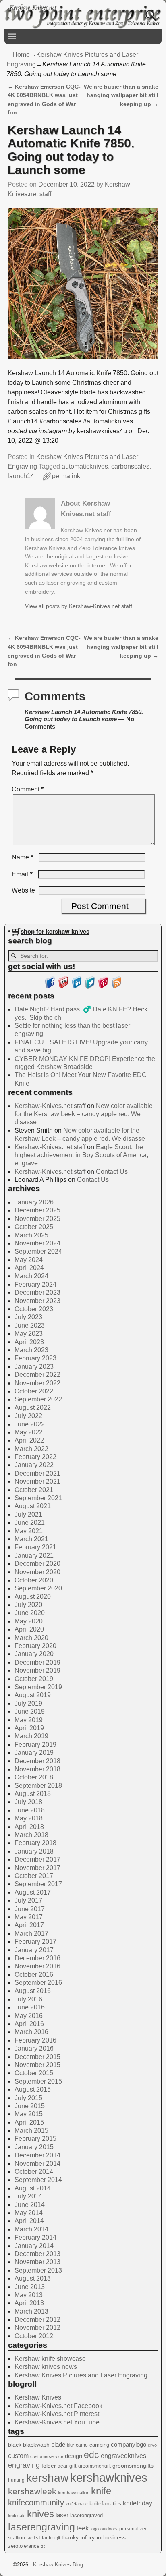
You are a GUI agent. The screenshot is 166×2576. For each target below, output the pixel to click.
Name (23, 857)
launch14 (21, 476)
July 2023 (28, 1317)
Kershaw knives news (46, 2367)
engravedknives (123, 2456)
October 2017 (34, 1876)
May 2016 (29, 2016)
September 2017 (38, 1884)
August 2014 (33, 2188)
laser (62, 2515)
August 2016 (33, 1991)
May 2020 (29, 1621)
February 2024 (35, 1284)
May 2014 (29, 2213)
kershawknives (109, 2477)
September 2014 (38, 2180)
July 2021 (28, 1514)
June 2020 (30, 1613)
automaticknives (85, 466)
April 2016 (29, 2024)
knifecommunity (36, 2502)
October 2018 (34, 1777)
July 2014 (28, 2196)
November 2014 (37, 2164)
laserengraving (41, 2527)
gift (73, 2466)
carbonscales (130, 466)
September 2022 (38, 1399)
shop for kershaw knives (55, 932)
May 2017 (29, 1917)
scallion (17, 2538)
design (74, 2456)
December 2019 (37, 1662)
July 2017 (28, 1900)
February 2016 (35, 2040)
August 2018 (33, 1794)
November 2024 (37, 1243)
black (15, 2445)
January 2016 (34, 2048)
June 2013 (30, 2287)
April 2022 (29, 1440)
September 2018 (38, 1786)
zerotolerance (24, 2546)
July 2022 (28, 1416)
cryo (152, 2445)
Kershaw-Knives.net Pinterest (57, 2414)
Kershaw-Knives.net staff (50, 1106)
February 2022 (35, 1457)
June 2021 (30, 1523)
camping (99, 2445)
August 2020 (33, 1597)
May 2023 (29, 1334)
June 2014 (30, 2205)
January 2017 (34, 1950)
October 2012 (34, 2336)
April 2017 (29, 1925)
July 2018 (28, 1802)
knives (40, 2514)
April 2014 (29, 2221)
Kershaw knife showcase (50, 2359)
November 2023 (37, 1301)
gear (63, 2466)
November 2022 (37, 1383)
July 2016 (28, 1999)
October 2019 (34, 1679)
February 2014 (35, 2237)
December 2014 (37, 2155)
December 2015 (37, 2057)
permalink (66, 476)
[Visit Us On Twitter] (90, 987)
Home (21, 55)
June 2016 (30, 2007)
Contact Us (112, 1172)
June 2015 (30, 2106)
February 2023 (35, 1358)
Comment (28, 789)
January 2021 (34, 1556)
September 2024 (38, 1251)
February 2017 (35, 1942)
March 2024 (31, 1276)
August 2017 (33, 1892)
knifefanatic (77, 2504)
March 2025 (31, 1235)
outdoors (109, 2529)
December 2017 (37, 1859)
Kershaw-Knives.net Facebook (58, 2406)
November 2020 (37, 1572)
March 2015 (31, 2131)
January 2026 (34, 1202)
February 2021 (35, 1547)
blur (71, 2445)
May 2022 (29, 1432)
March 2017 (31, 1934)
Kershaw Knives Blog (58, 2565)
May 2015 (29, 2114)
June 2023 (30, 1325)
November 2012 (37, 2328)
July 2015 (28, 2098)
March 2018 (31, 1835)
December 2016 (37, 1958)
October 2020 (34, 1580)
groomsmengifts (133, 2466)
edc (91, 2455)
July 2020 (28, 1605)
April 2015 (29, 2122)
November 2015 (37, 2065)
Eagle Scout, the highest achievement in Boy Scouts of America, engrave (81, 1155)
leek (83, 2528)
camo (82, 2445)
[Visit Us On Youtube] (63, 987)
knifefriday (138, 2503)
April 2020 (29, 1629)
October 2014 (34, 2172)
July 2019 (28, 1703)
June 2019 (30, 1711)
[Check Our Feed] (116, 987)
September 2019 (38, 1687)
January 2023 (34, 1367)
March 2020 (31, 1638)
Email (22, 874)
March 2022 (31, 1449)
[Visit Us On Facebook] (50, 987)
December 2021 (37, 1473)
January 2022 (34, 1465)
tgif (57, 2538)
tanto (47, 2538)
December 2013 (37, 2254)
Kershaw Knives (38, 2397)
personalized (134, 2529)
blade (58, 2444)
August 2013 (33, 2278)
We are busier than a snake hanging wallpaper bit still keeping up (121, 95)
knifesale (17, 2516)
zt (43, 2546)
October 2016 (34, 1975)
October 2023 (34, 1309)
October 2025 (34, 1227)
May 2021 (29, 1531)
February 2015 (35, 2139)
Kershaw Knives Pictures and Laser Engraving (81, 2375)
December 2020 (37, 1564)
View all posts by (79, 606)
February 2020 (35, 1646)
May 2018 (29, 1818)
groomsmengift (94, 2466)
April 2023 (29, 1342)
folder (49, 2466)
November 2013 (37, 2262)
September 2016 (38, 1983)
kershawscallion (74, 2493)
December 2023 (37, 1292)
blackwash (36, 2445)
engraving (24, 2465)
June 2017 (30, 1909)
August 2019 (33, 1695)
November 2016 (37, 1966)
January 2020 (34, 1654)
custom (18, 2456)
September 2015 (38, 2081)
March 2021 (31, 1539)
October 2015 (34, 2073)
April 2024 (29, 1268)
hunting (16, 2480)
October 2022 (34, 1391)
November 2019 (37, 1670)
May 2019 (29, 1720)
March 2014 (31, 2229)
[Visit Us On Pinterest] (103, 987)
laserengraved (86, 2515)
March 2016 (31, 2032)
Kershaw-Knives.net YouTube (57, 2422)
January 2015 (34, 2147)
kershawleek (32, 2491)
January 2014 (34, 2246)
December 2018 (37, 1761)
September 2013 (38, 2270)
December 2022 (37, 1375)
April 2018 (29, 1827)
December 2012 (37, 2320)
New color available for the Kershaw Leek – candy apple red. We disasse (84, 1114)
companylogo (129, 2445)
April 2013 (29, 2303)
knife (101, 2491)
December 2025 (37, 1210)
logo (95, 2529)
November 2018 (37, 1769)
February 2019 (35, 1745)
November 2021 (37, 1481)
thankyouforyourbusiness (94, 2537)
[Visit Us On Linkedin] (76, 987)
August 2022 (33, 1408)
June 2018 (30, 1810)
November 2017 (37, 1868)
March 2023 (31, 1350)
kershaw (47, 2478)
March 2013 (31, 2311)
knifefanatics (105, 2503)
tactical (33, 2538)
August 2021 (33, 1506)
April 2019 (29, 1728)
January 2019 (34, 1753)
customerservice (47, 2456)
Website (23, 890)
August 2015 (33, 2089)
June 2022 (30, 1424)
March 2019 (31, 1736)
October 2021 (34, 1490)
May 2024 (29, 1260)
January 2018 (34, 1851)
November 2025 (37, 1219)
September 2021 (38, 1498)
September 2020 (38, 1588)
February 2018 (35, 1843)
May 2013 (29, 2295)
